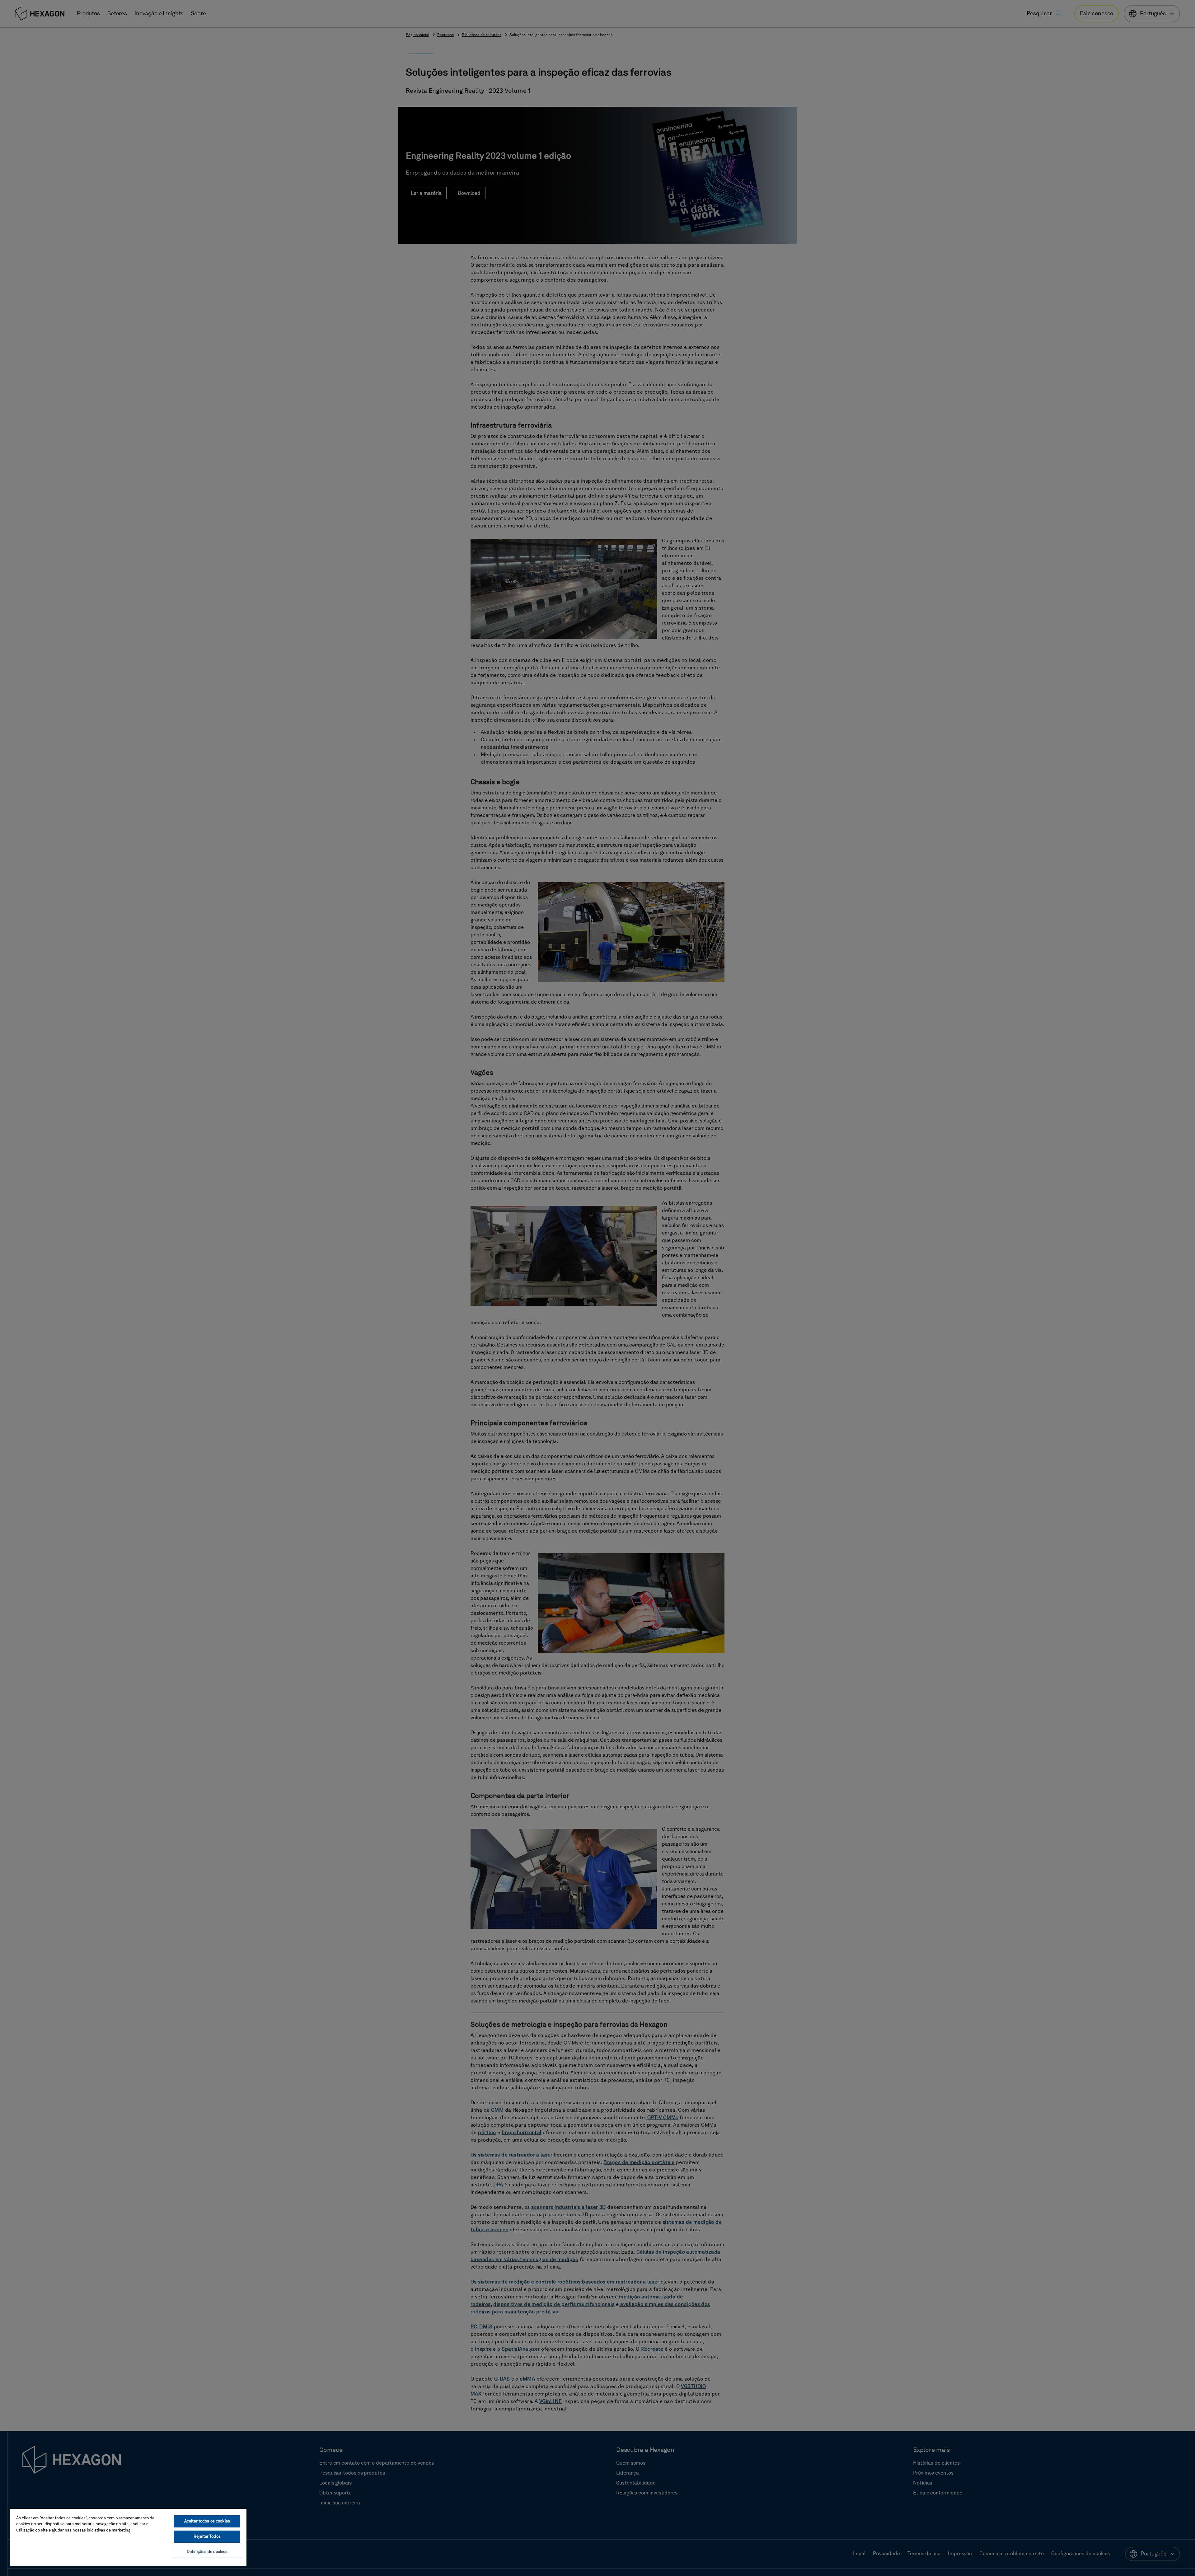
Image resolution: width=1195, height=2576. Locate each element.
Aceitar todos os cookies (207, 2521)
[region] (128, 2537)
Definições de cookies (207, 2552)
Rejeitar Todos (207, 2537)
